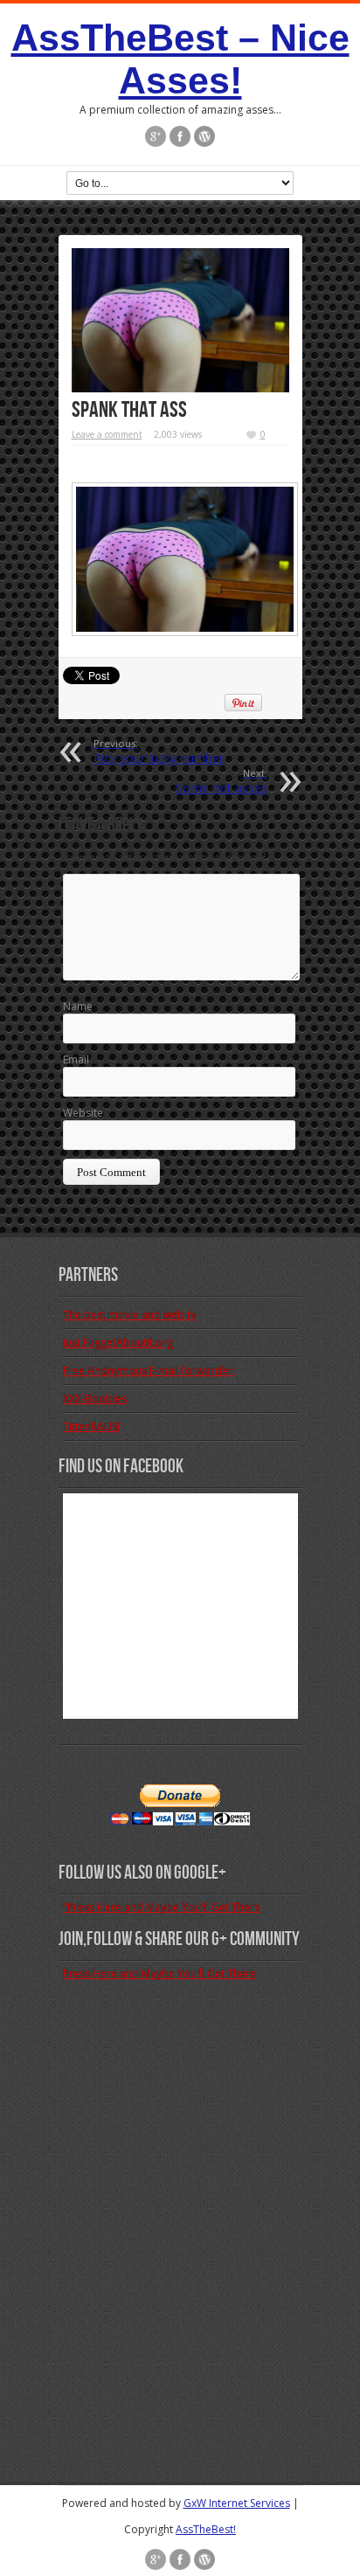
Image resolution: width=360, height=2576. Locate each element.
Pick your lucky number (159, 751)
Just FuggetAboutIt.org (118, 1343)
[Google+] (156, 138)
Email (76, 1059)
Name (78, 1006)
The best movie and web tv (129, 1315)
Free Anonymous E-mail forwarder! (149, 1371)
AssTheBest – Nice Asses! (180, 59)
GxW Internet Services (237, 2503)
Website (83, 1113)
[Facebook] (180, 138)
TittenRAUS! (91, 1426)
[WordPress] (204, 138)
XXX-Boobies (95, 1399)
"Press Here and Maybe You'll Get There (162, 1907)
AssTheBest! (206, 2529)
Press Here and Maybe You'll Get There (159, 1974)
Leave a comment (107, 434)
